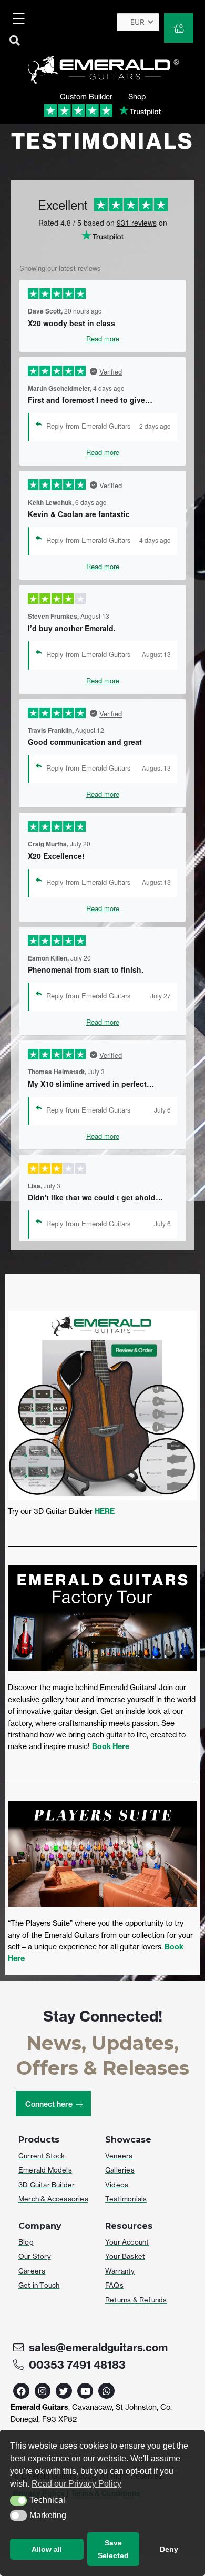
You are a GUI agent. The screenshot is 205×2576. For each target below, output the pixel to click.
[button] (18, 2501)
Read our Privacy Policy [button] (76, 2484)
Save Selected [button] (113, 2549)
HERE (105, 1511)
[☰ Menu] (20, 18)
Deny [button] (169, 2549)
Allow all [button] (47, 2549)
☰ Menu (21, 18)
